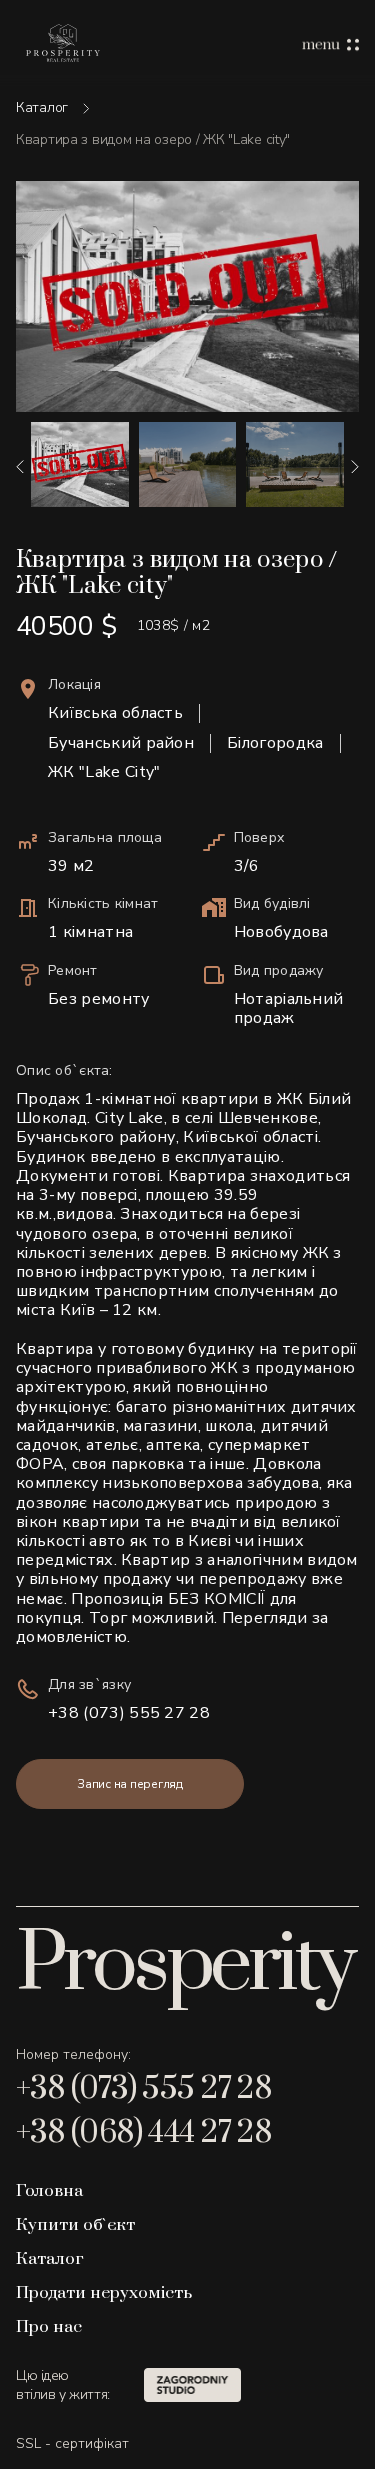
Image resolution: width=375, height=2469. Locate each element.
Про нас (49, 2327)
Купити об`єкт (75, 2225)
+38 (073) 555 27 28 (129, 1713)
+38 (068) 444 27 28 (143, 2133)
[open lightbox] (187, 296)
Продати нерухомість (104, 2293)
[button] (20, 466)
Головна (49, 2191)
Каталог (42, 108)
